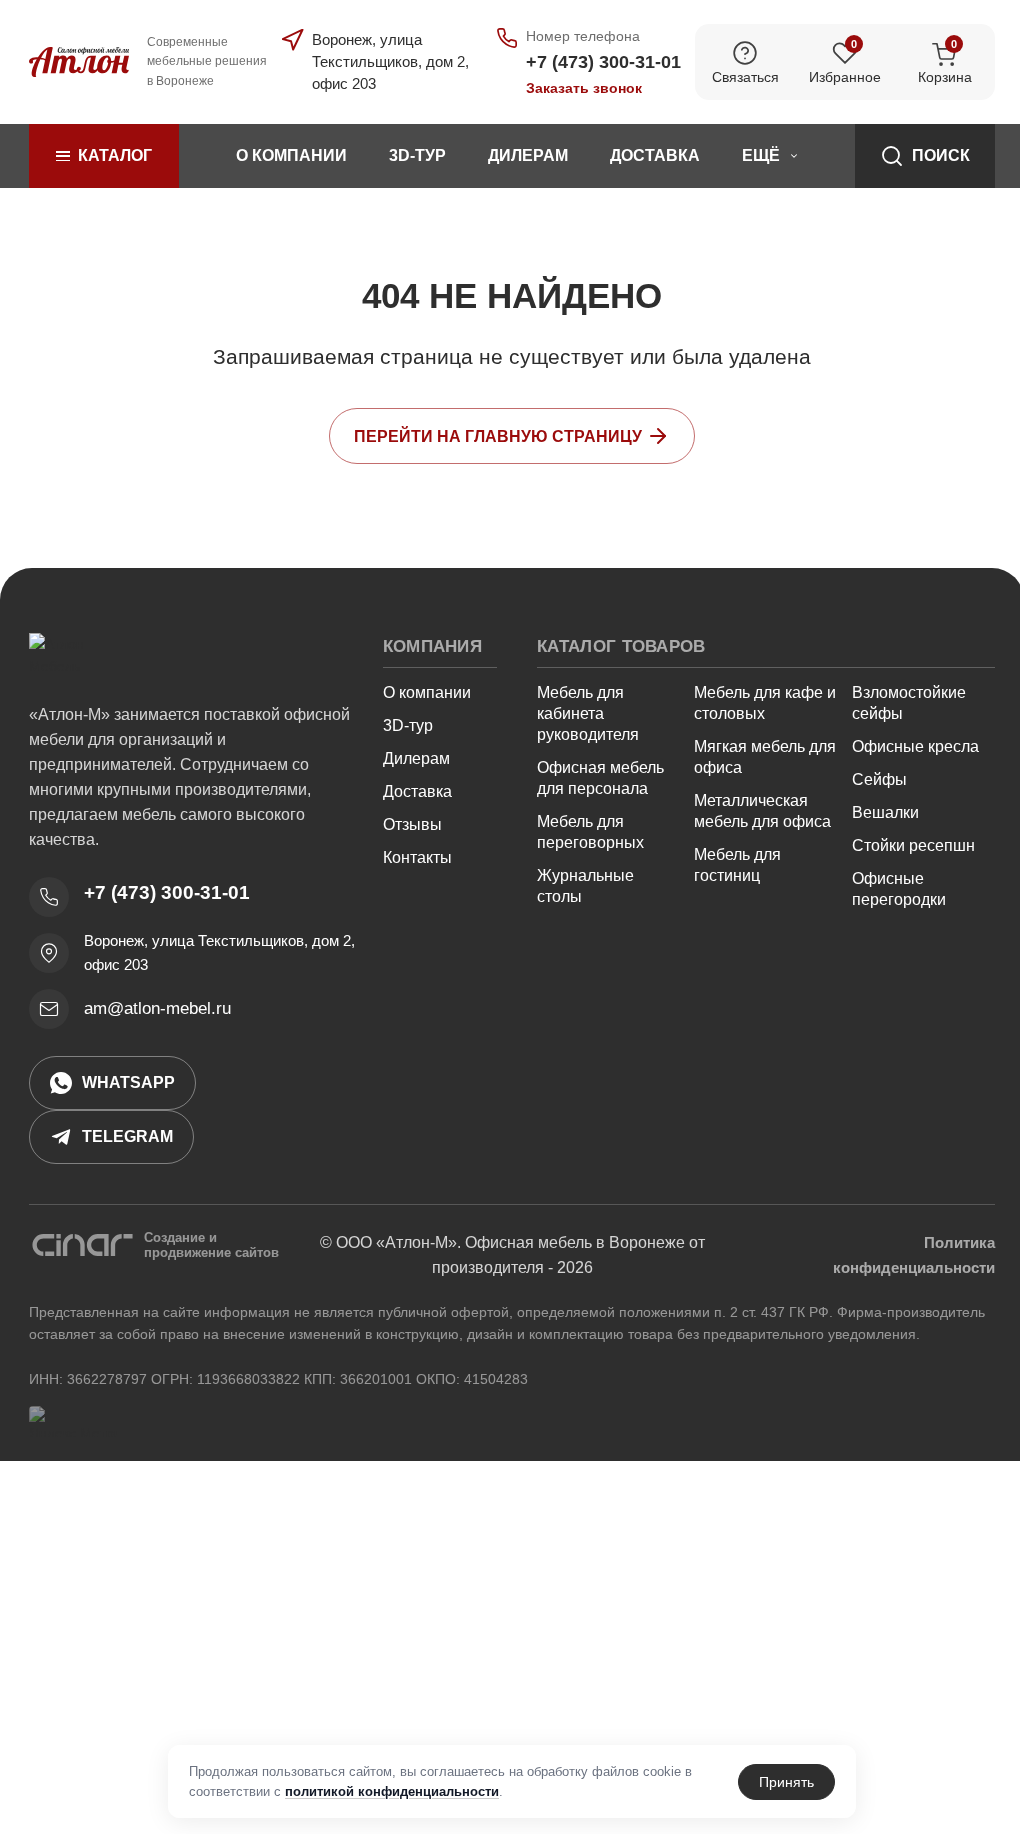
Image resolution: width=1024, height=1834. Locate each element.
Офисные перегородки (899, 889)
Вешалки (885, 812)
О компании (291, 155)
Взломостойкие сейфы (909, 703)
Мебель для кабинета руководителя (588, 713)
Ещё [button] (761, 155)
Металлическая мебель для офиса (762, 811)
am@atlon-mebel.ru (157, 1008)
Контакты (417, 857)
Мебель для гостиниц (737, 865)
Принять (786, 1782)
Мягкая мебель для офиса (765, 757)
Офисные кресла (915, 746)
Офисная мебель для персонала (600, 778)
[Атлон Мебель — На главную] (79, 655)
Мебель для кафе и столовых (765, 703)
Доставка (655, 155)
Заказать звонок (584, 88)
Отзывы (412, 824)
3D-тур (417, 155)
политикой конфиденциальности (392, 1791)
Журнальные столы (585, 886)
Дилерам (528, 155)
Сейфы (879, 779)
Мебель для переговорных (590, 832)
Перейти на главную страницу (498, 436)
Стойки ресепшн (913, 845)
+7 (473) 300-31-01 (167, 892)
